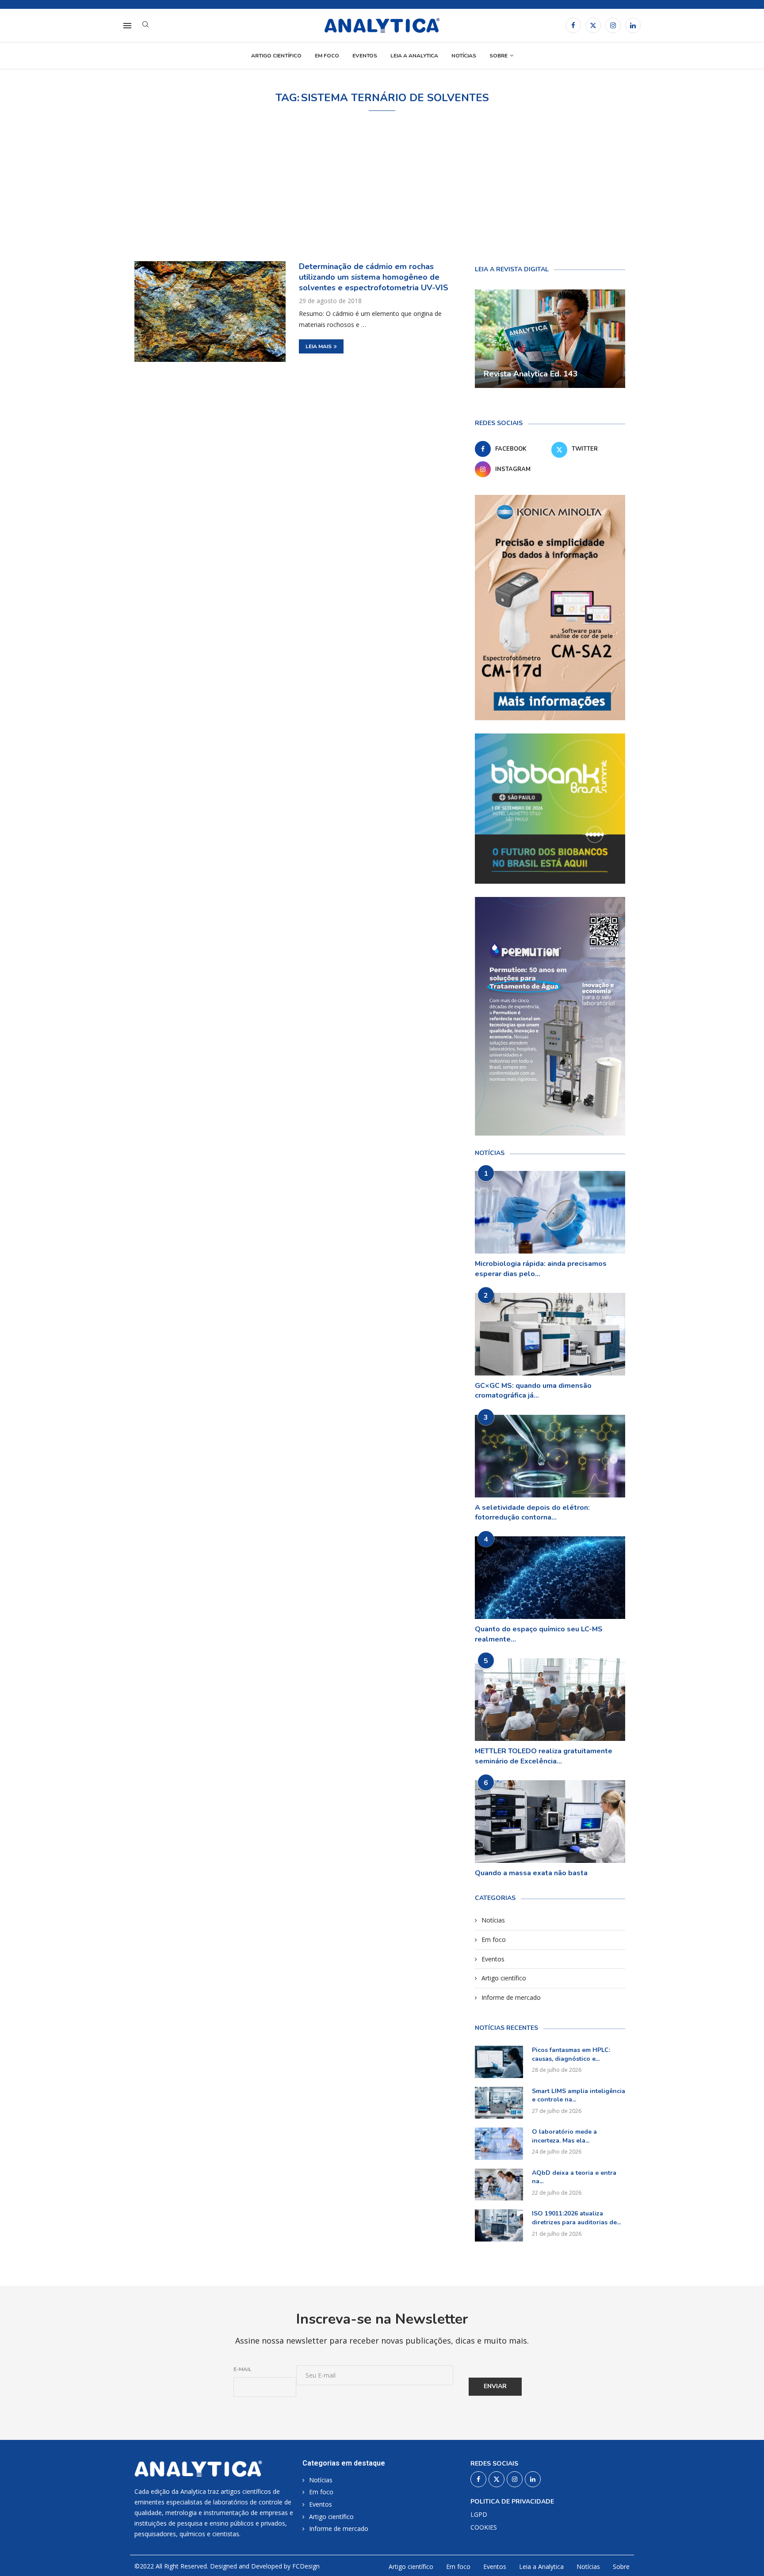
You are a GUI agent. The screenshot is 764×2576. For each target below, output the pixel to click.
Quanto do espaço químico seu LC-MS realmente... (539, 1634)
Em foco (327, 56)
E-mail (243, 2369)
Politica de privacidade (512, 2502)
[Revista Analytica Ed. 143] (550, 339)
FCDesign (306, 2566)
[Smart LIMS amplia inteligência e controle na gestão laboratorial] (499, 2103)
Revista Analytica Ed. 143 (531, 374)
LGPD (479, 2515)
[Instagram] (613, 25)
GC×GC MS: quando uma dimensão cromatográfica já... (533, 1391)
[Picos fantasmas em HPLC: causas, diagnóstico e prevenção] (499, 2062)
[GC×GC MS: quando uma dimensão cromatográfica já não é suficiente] (550, 1334)
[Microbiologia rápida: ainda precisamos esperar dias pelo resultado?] (550, 1212)
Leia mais (319, 346)
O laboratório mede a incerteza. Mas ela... (564, 2136)
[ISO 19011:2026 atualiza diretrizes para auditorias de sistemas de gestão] (499, 2225)
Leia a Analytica (414, 56)
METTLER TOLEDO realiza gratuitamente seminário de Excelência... (544, 1756)
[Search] (145, 25)
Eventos (365, 56)
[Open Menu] (127, 26)
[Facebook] (573, 25)
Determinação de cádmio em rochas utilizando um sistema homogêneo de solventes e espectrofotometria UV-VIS (374, 277)
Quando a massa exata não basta (531, 1873)
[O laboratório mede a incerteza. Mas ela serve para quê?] (499, 2144)
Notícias (464, 56)
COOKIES (484, 2527)
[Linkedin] (633, 25)
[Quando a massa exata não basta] (550, 1822)
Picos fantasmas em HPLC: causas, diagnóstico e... (571, 2054)
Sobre (499, 56)
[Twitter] (593, 25)
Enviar (495, 2386)
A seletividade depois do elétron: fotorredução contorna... (532, 1512)
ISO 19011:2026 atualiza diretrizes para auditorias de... (576, 2218)
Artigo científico (276, 56)
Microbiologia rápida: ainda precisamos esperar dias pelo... (541, 1269)
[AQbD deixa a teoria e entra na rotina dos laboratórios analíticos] (499, 2185)
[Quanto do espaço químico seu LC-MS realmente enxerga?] (550, 1578)
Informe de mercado (511, 1997)
